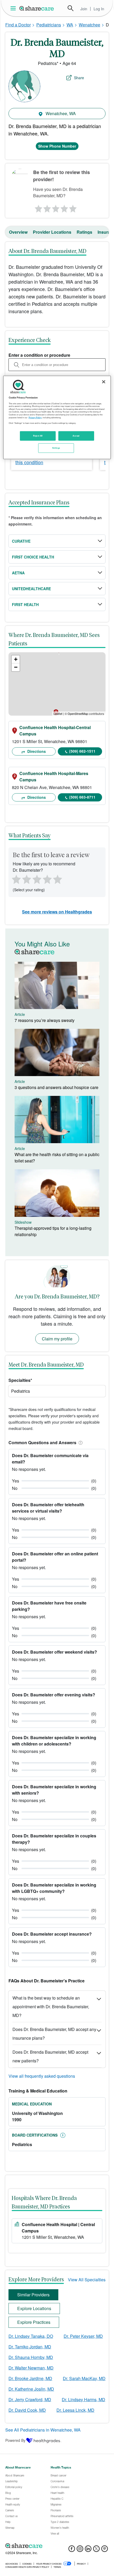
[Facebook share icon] (72, 2550)
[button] (80, 1442)
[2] (46, 207)
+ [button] (16, 659)
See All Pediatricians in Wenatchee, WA (43, 2430)
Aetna (18, 573)
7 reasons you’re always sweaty (45, 1020)
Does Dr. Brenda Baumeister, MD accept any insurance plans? (54, 2034)
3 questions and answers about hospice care (56, 1087)
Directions (36, 751)
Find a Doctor (18, 25)
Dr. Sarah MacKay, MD (84, 2378)
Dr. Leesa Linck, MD (75, 2410)
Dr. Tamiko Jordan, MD (30, 2347)
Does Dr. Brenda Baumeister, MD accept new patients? (50, 2056)
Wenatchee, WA (60, 113)
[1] (38, 207)
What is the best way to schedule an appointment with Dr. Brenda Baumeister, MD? (51, 2007)
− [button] (16, 667)
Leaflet (58, 714)
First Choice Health (33, 557)
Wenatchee (89, 25)
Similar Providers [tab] (33, 2295)
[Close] (104, 382)
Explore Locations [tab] (34, 2308)
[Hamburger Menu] (14, 8)
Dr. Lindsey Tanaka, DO (31, 2336)
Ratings (84, 232)
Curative (21, 541)
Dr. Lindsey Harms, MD (84, 2399)
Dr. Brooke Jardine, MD (30, 2378)
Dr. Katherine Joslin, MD (31, 2389)
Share (79, 78)
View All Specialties (87, 2280)
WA (70, 25)
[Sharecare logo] (57, 2546)
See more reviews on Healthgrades (57, 912)
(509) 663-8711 (82, 797)
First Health (25, 604)
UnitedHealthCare (31, 589)
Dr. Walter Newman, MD (31, 2368)
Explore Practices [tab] (34, 2322)
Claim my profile (57, 1339)
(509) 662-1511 (82, 751)
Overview (18, 232)
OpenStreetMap (78, 714)
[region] (57, 417)
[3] (55, 207)
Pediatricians (49, 25)
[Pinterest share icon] (105, 2550)
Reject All (38, 435)
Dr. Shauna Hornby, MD (31, 2357)
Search (71, 8)
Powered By (15, 2440)
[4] (64, 207)
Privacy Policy (35, 417)
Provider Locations (52, 232)
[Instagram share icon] (80, 2550)
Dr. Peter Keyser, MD (83, 2336)
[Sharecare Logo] (37, 8)
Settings (56, 448)
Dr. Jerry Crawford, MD (30, 2399)
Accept (76, 435)
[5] (73, 207)
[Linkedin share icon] (88, 2550)
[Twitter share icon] (96, 2550)
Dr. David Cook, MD (27, 2410)
